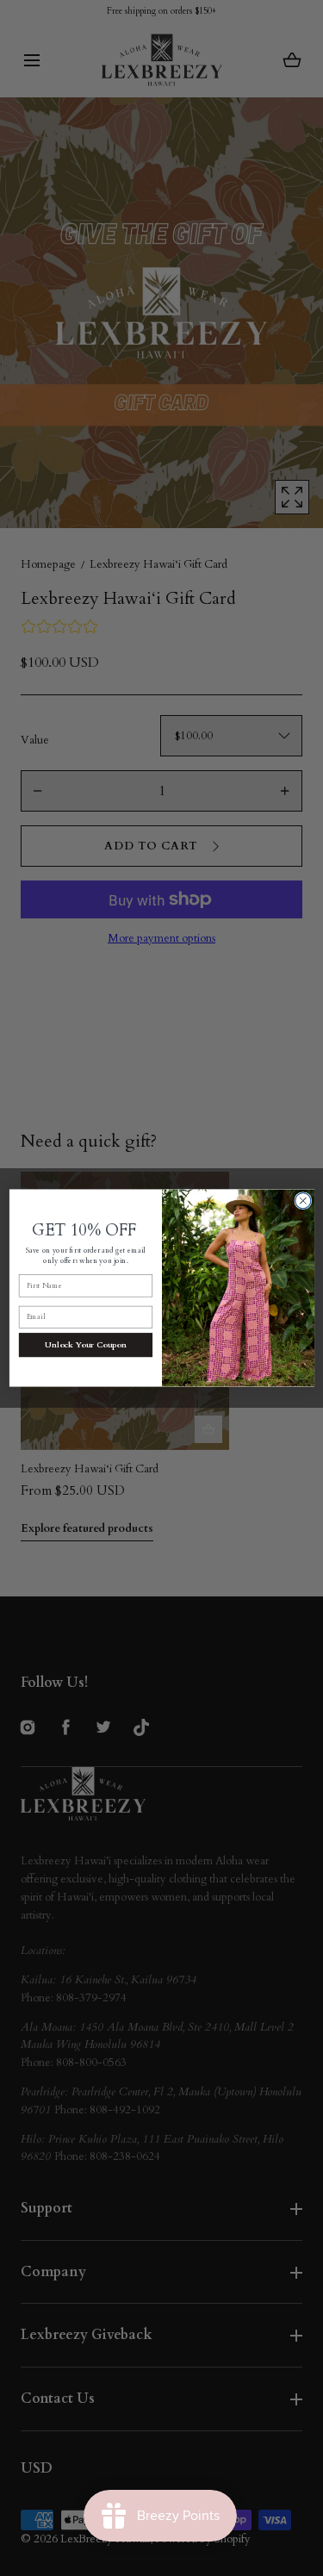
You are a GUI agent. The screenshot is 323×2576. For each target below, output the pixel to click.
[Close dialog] (302, 1201)
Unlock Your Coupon (86, 1344)
